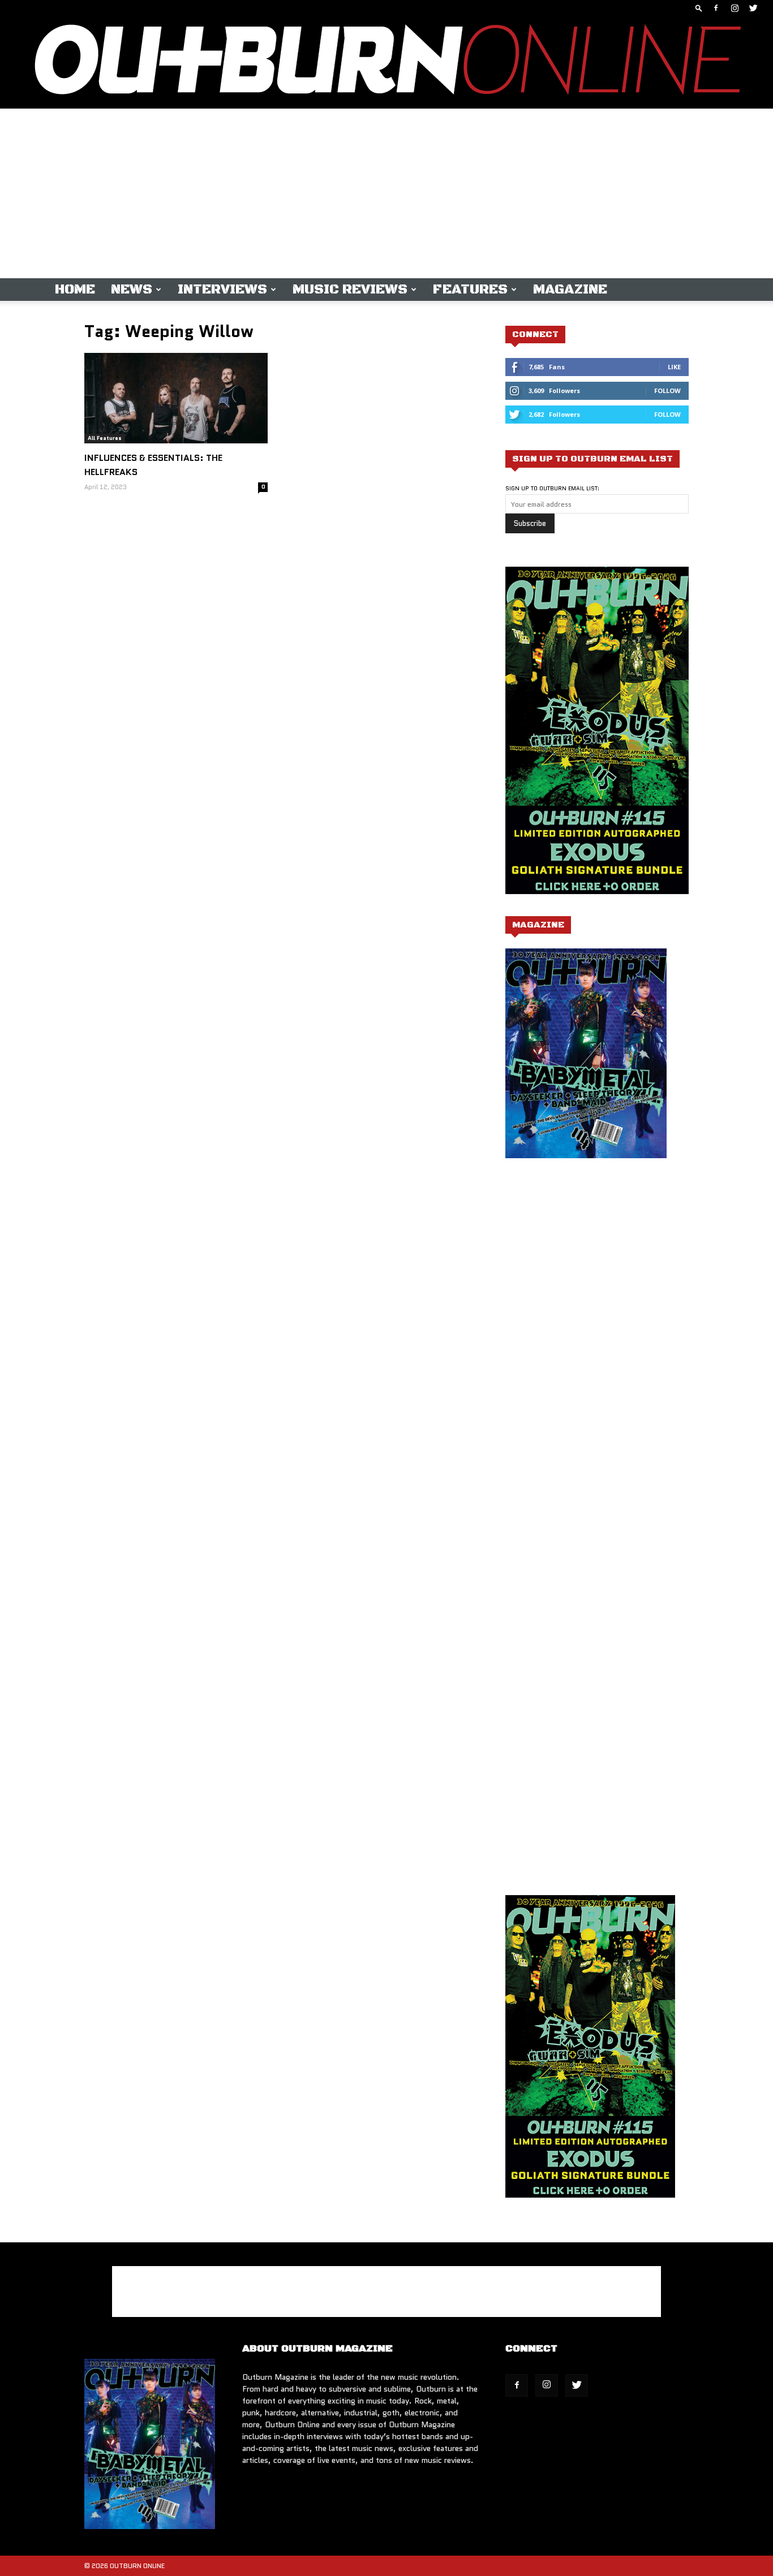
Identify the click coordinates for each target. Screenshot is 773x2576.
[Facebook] (716, 8)
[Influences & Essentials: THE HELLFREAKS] (176, 398)
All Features (105, 438)
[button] (699, 8)
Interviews (222, 290)
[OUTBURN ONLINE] (386, 62)
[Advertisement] (386, 193)
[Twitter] (753, 8)
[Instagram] (735, 8)
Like (674, 367)
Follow (667, 391)
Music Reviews (350, 290)
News (132, 290)
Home (75, 290)
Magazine (570, 290)
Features (470, 290)
